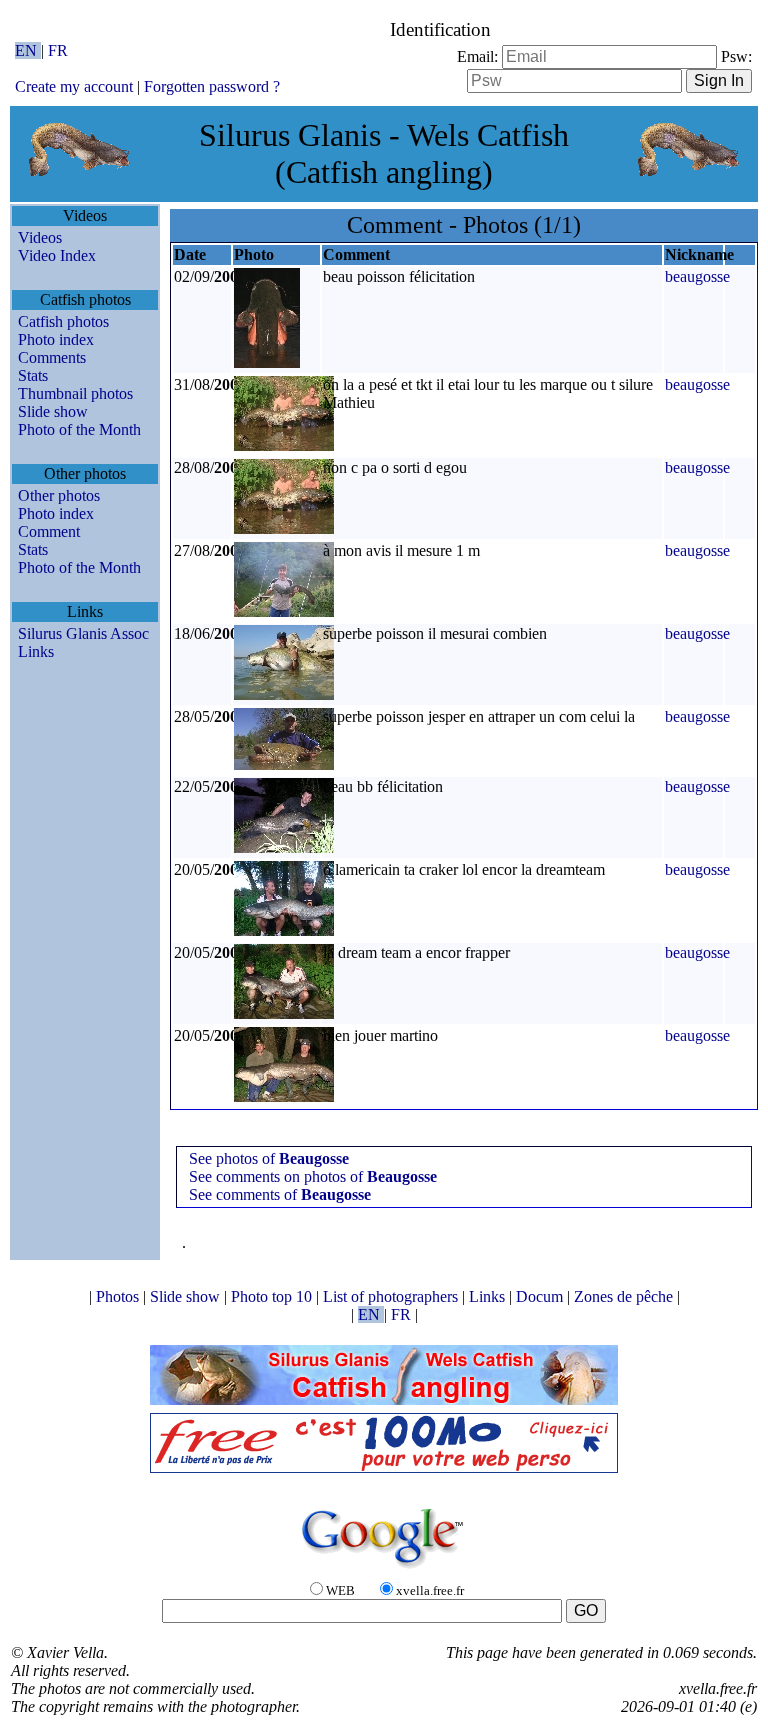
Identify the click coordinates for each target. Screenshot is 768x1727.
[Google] (384, 1569)
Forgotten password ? (212, 86)
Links (36, 651)
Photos (119, 1296)
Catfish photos (63, 321)
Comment (49, 531)
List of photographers (392, 1296)
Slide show (53, 411)
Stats (33, 375)
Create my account (74, 86)
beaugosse (697, 276)
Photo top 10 (273, 1296)
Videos (40, 237)
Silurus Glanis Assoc (83, 633)
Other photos (59, 495)
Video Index (57, 255)
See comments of (280, 1194)
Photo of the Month (79, 429)
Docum (541, 1296)
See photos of (269, 1158)
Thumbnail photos (75, 393)
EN (28, 50)
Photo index (56, 339)
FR (58, 50)
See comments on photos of (313, 1176)
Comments (52, 357)
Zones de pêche (625, 1296)
